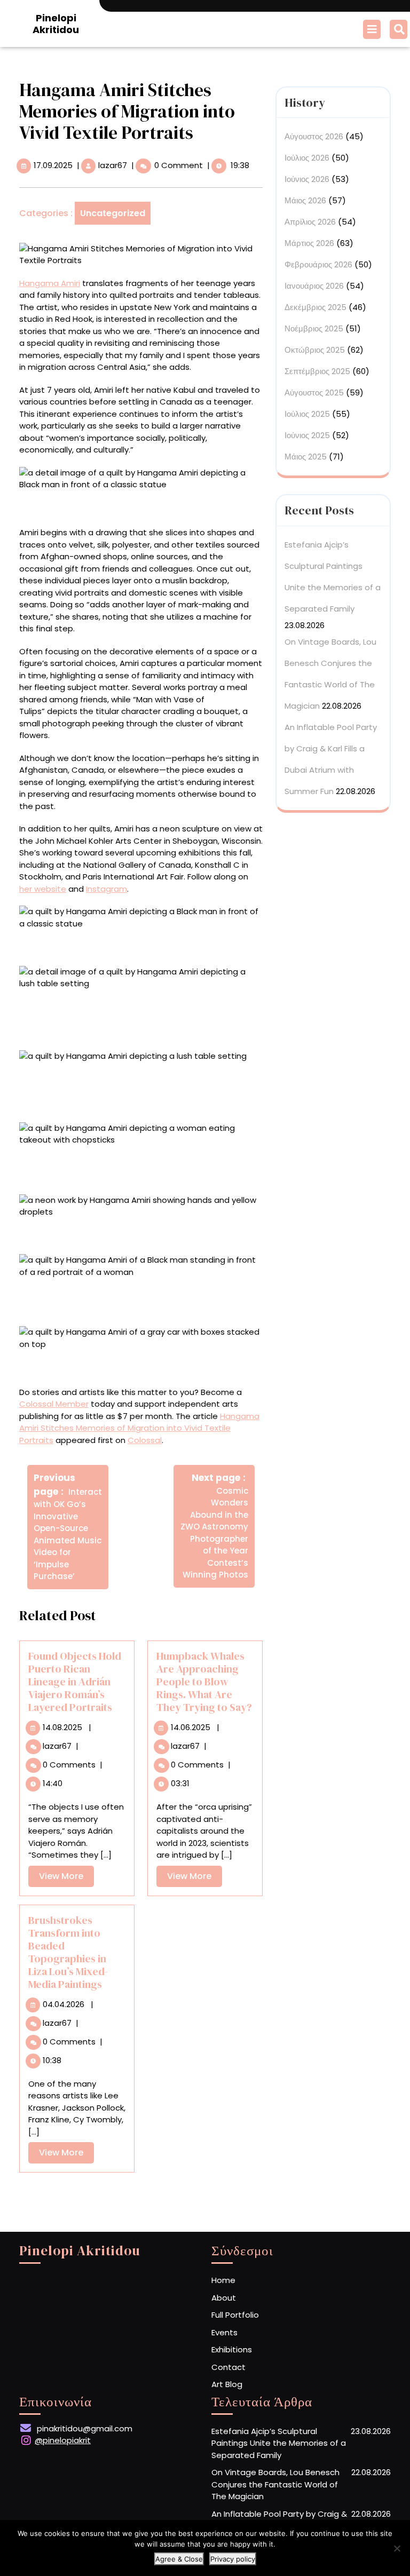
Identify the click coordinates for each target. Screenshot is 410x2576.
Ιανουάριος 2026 (314, 286)
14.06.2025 (191, 1727)
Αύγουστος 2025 (314, 393)
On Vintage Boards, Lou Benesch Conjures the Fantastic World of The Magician (275, 2484)
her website (43, 889)
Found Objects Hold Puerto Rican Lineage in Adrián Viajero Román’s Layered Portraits (75, 1682)
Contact (228, 2367)
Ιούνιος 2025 (307, 435)
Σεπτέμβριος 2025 (317, 371)
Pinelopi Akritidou (56, 24)
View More (66, 1878)
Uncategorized (113, 213)
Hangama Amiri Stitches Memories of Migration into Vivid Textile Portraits (139, 1428)
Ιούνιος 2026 (307, 179)
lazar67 (113, 165)
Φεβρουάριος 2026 (318, 264)
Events (224, 2332)
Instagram (107, 889)
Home (223, 2280)
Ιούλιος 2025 (307, 414)
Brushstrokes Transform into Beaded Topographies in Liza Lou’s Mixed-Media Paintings (68, 1952)
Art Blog (227, 2384)
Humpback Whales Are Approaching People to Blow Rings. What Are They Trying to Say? (204, 1682)
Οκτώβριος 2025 (315, 350)
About (224, 2298)
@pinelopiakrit (63, 2440)
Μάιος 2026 (305, 200)
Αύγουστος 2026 (314, 136)
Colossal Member (54, 1404)
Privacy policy (233, 2559)
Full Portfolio (235, 2315)
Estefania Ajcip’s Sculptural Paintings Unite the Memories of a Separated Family (279, 2443)
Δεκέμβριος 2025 (316, 307)
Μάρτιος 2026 (309, 243)
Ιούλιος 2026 (307, 158)
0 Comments (69, 1765)
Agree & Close (179, 2559)
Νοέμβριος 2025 (314, 328)
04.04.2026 (64, 2004)
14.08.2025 (62, 1727)
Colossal (145, 1440)
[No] (397, 2548)
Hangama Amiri (50, 283)
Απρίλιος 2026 (310, 222)
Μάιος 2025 (306, 457)
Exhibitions (232, 2349)
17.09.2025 (53, 165)
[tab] (373, 29)
